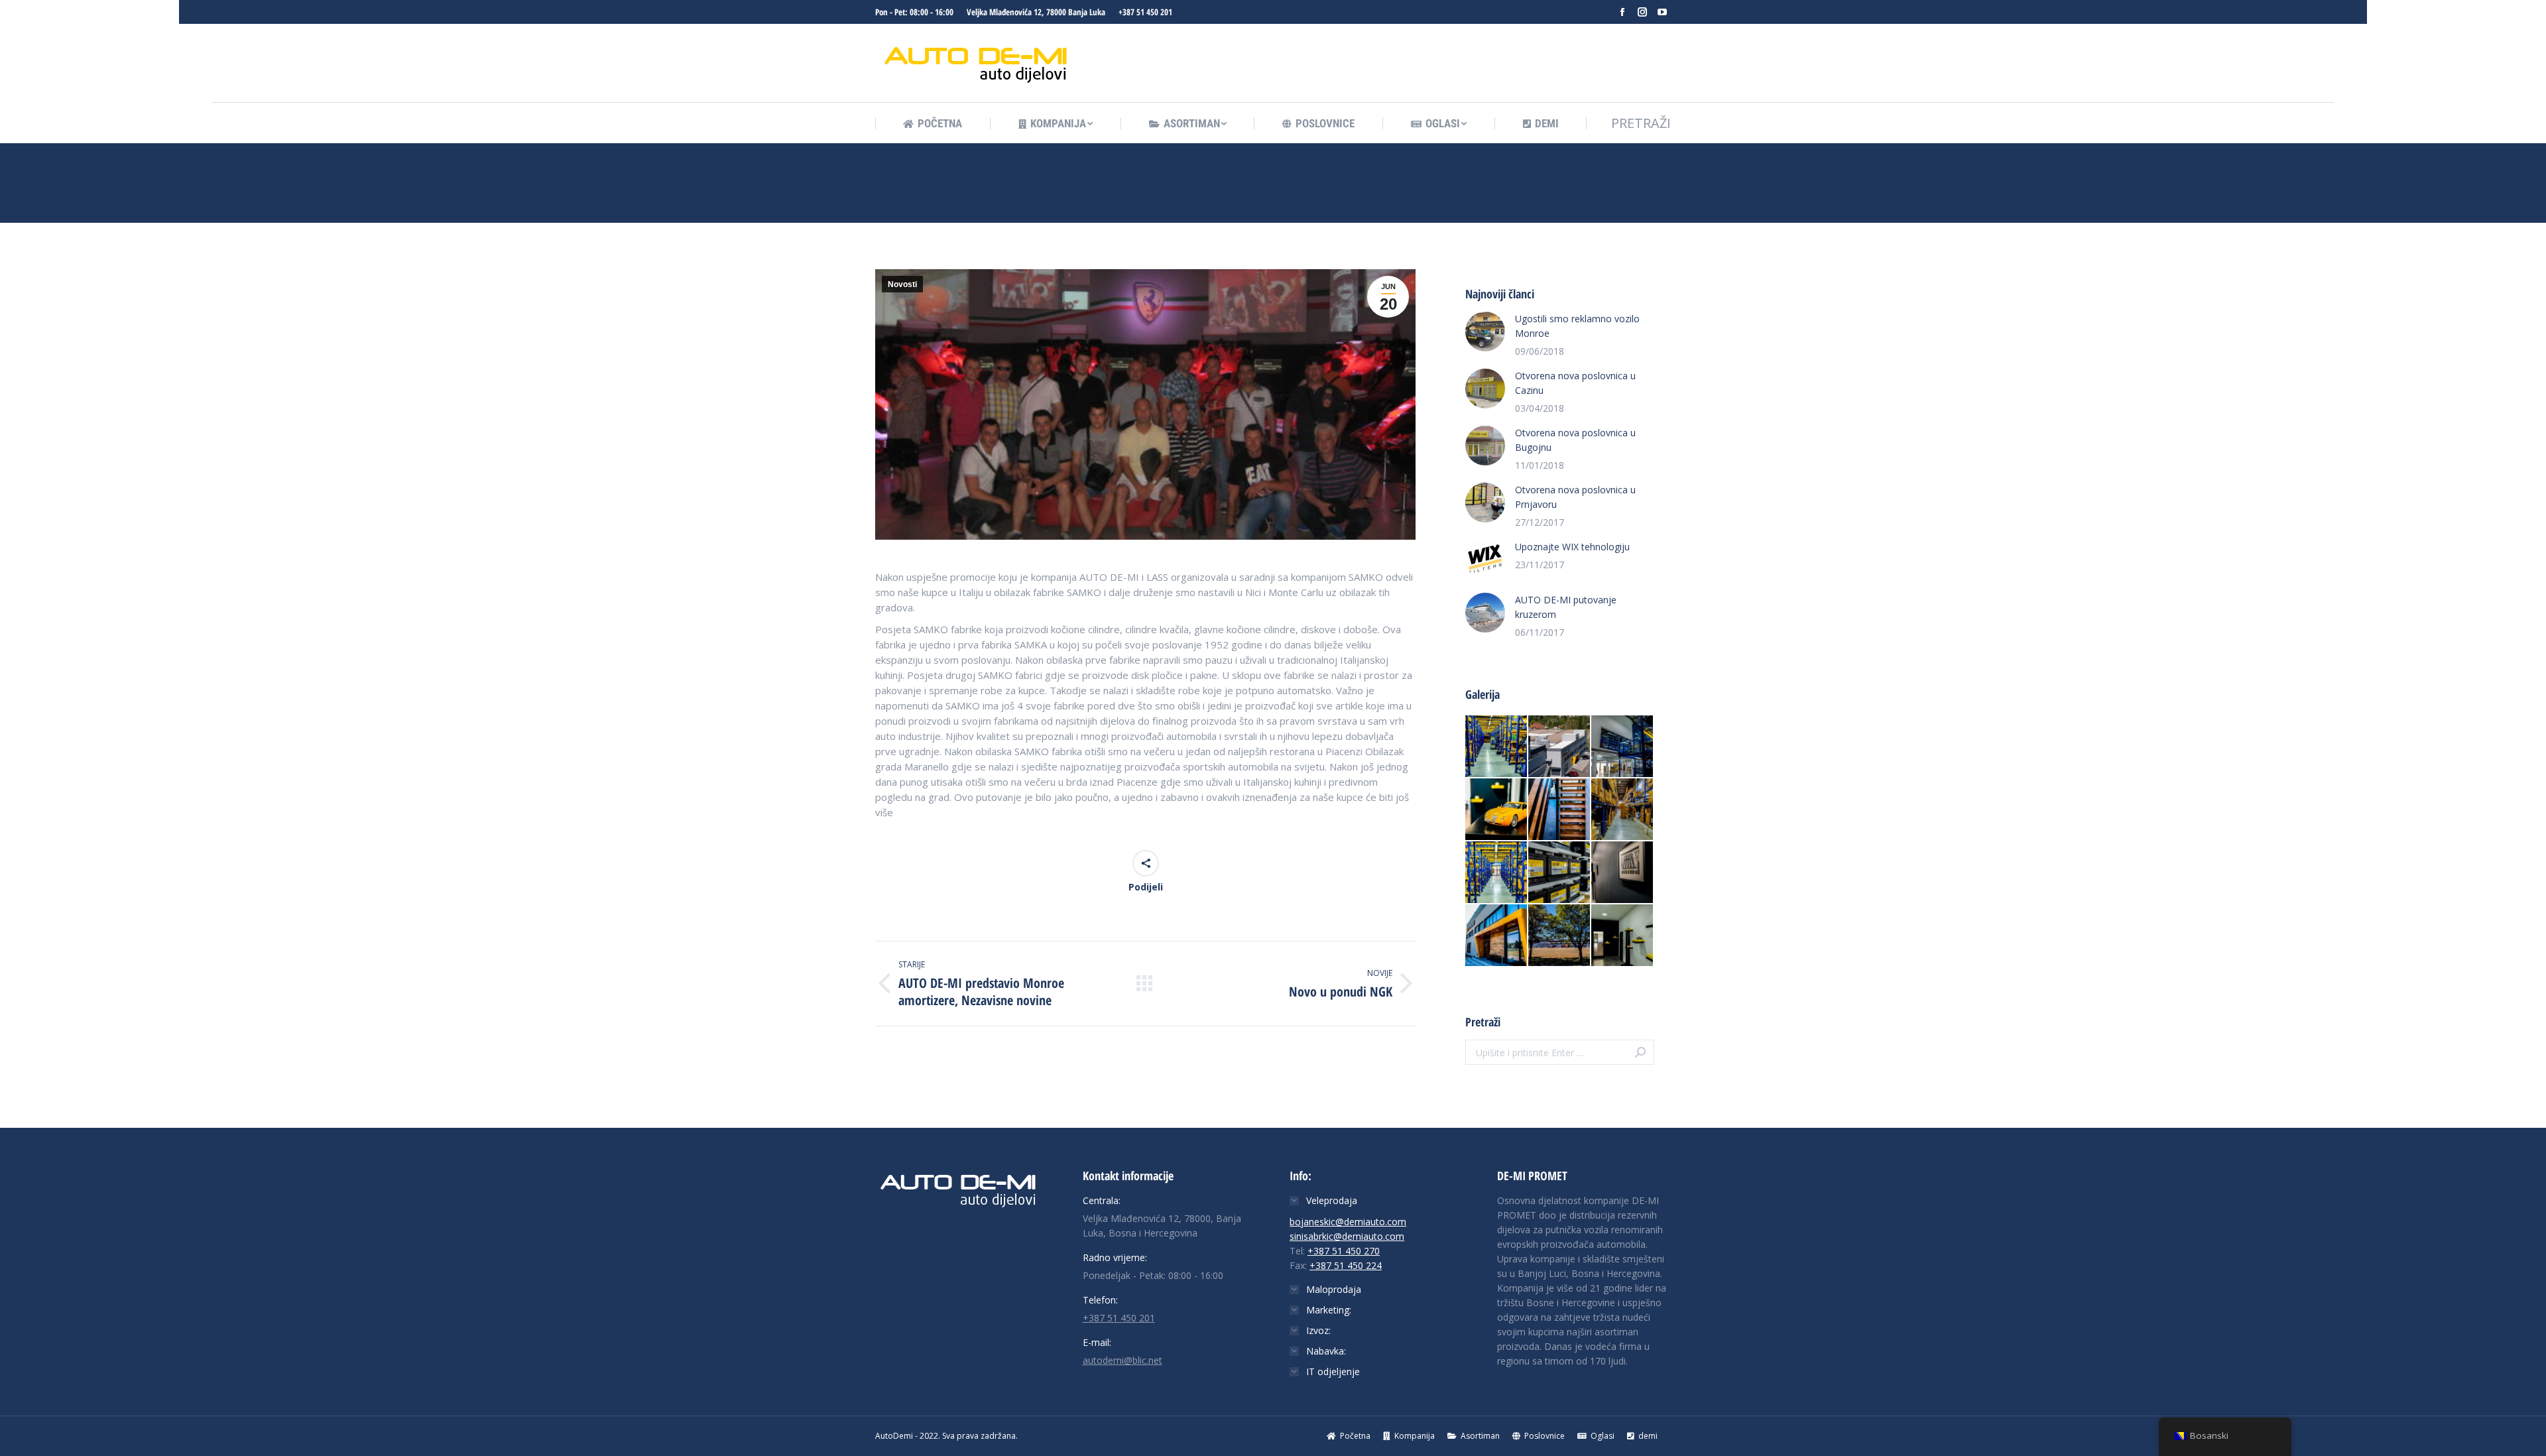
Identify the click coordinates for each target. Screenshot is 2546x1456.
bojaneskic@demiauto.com (1348, 1222)
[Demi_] (1560, 747)
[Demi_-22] (1623, 873)
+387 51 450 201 (1145, 12)
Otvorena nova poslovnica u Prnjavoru (1575, 497)
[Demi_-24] (1497, 810)
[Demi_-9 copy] (1560, 936)
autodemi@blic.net (1122, 1360)
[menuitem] (933, 124)
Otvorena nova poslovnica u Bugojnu (1575, 440)
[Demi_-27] (1497, 936)
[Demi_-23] (1623, 936)
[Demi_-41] (1623, 810)
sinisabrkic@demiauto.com (1347, 1236)
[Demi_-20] (1560, 810)
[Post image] (1485, 332)
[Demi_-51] (1623, 747)
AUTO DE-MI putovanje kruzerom (1566, 607)
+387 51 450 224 (1346, 1265)
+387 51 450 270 (1344, 1251)
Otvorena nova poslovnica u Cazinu (1575, 383)
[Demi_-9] (1497, 873)
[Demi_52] (1497, 747)
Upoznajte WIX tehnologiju (1572, 547)
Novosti (902, 284)
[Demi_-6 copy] (1560, 873)
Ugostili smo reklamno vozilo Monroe (1577, 326)
